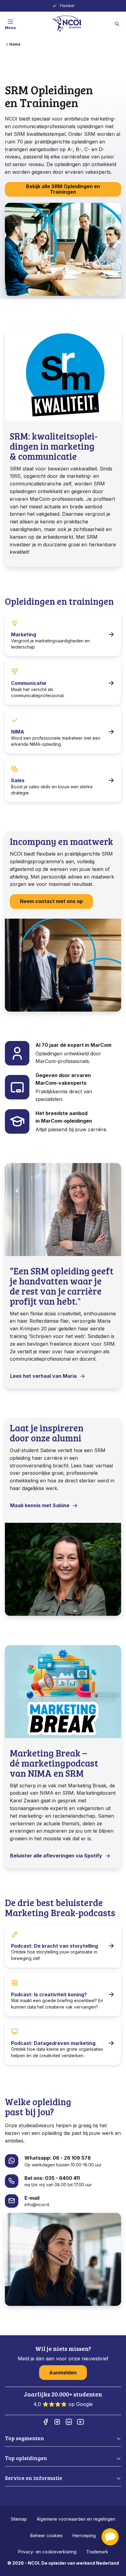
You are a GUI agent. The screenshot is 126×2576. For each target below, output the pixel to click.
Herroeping (84, 2535)
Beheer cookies (46, 2535)
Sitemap (19, 2519)
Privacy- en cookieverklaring (47, 2552)
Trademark (97, 2552)
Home (15, 44)
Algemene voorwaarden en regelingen (76, 2519)
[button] (110, 2537)
